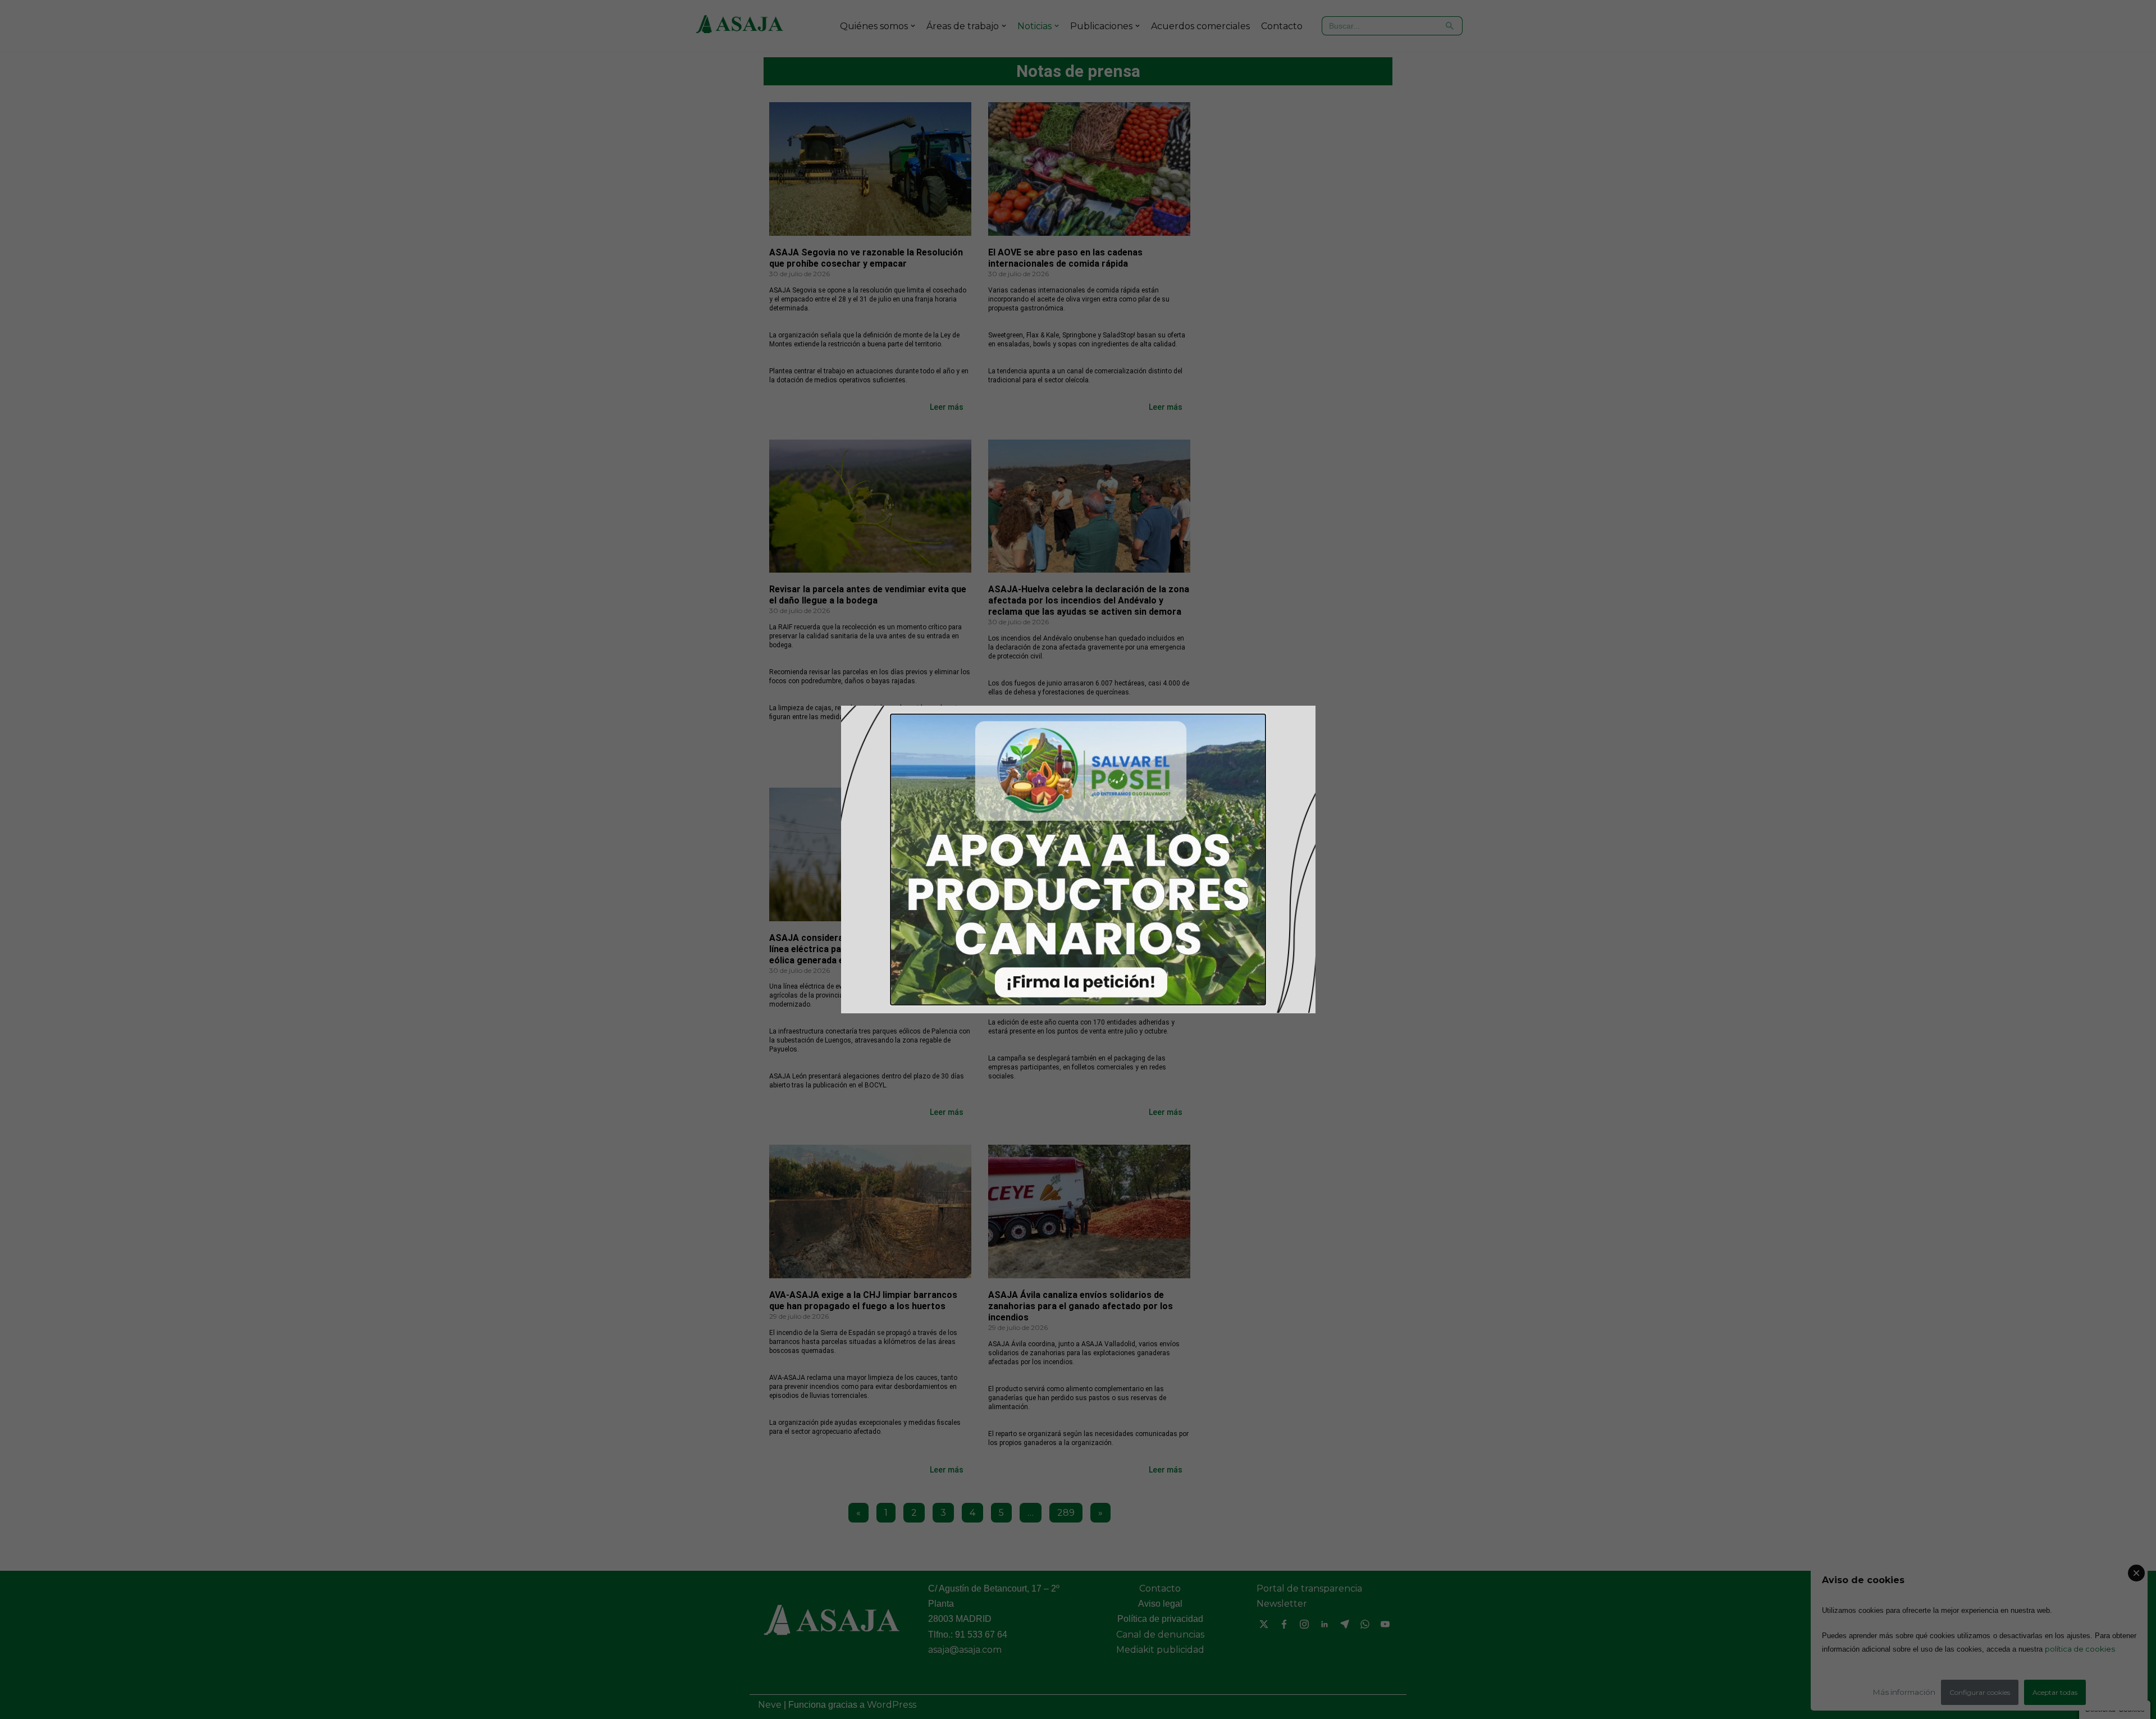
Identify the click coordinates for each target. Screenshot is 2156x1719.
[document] (1078, 859)
